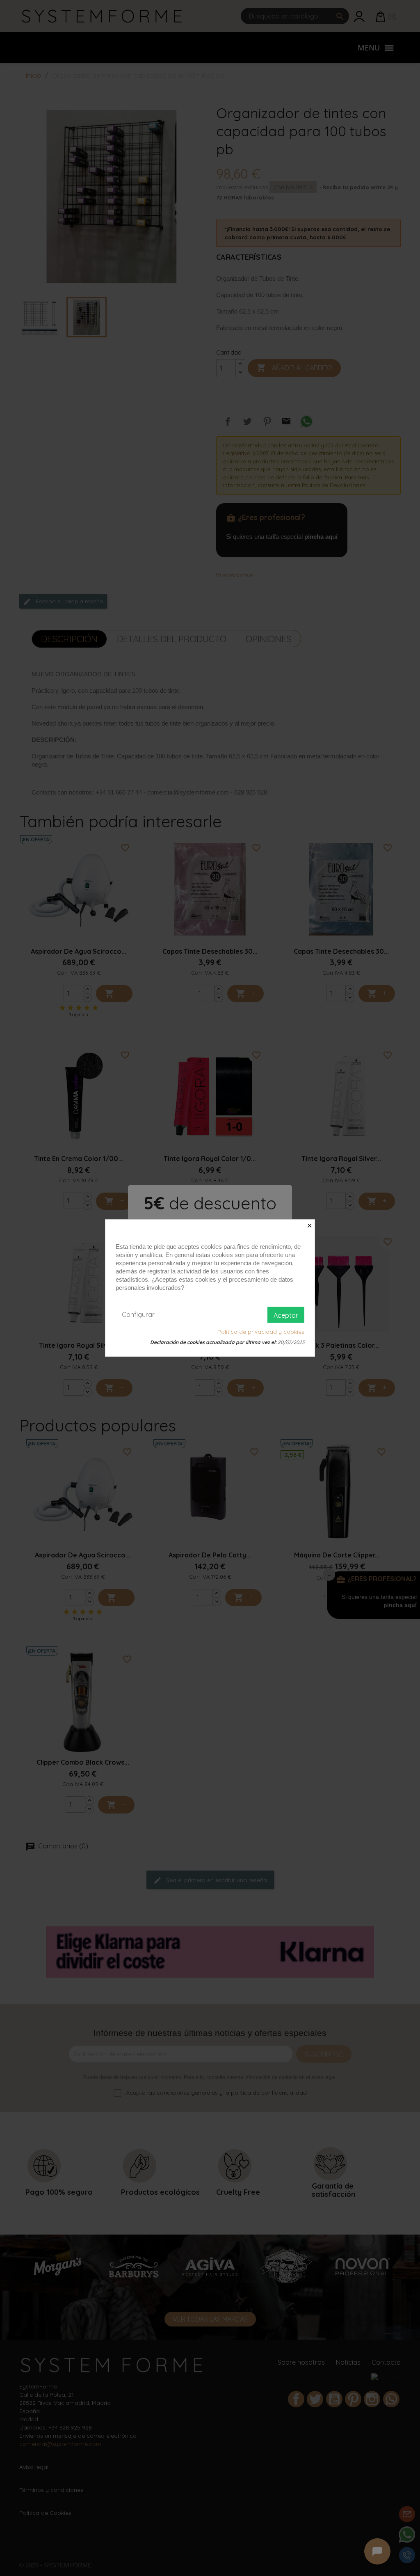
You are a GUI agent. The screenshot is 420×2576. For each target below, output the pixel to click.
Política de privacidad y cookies (261, 1332)
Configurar (138, 1314)
